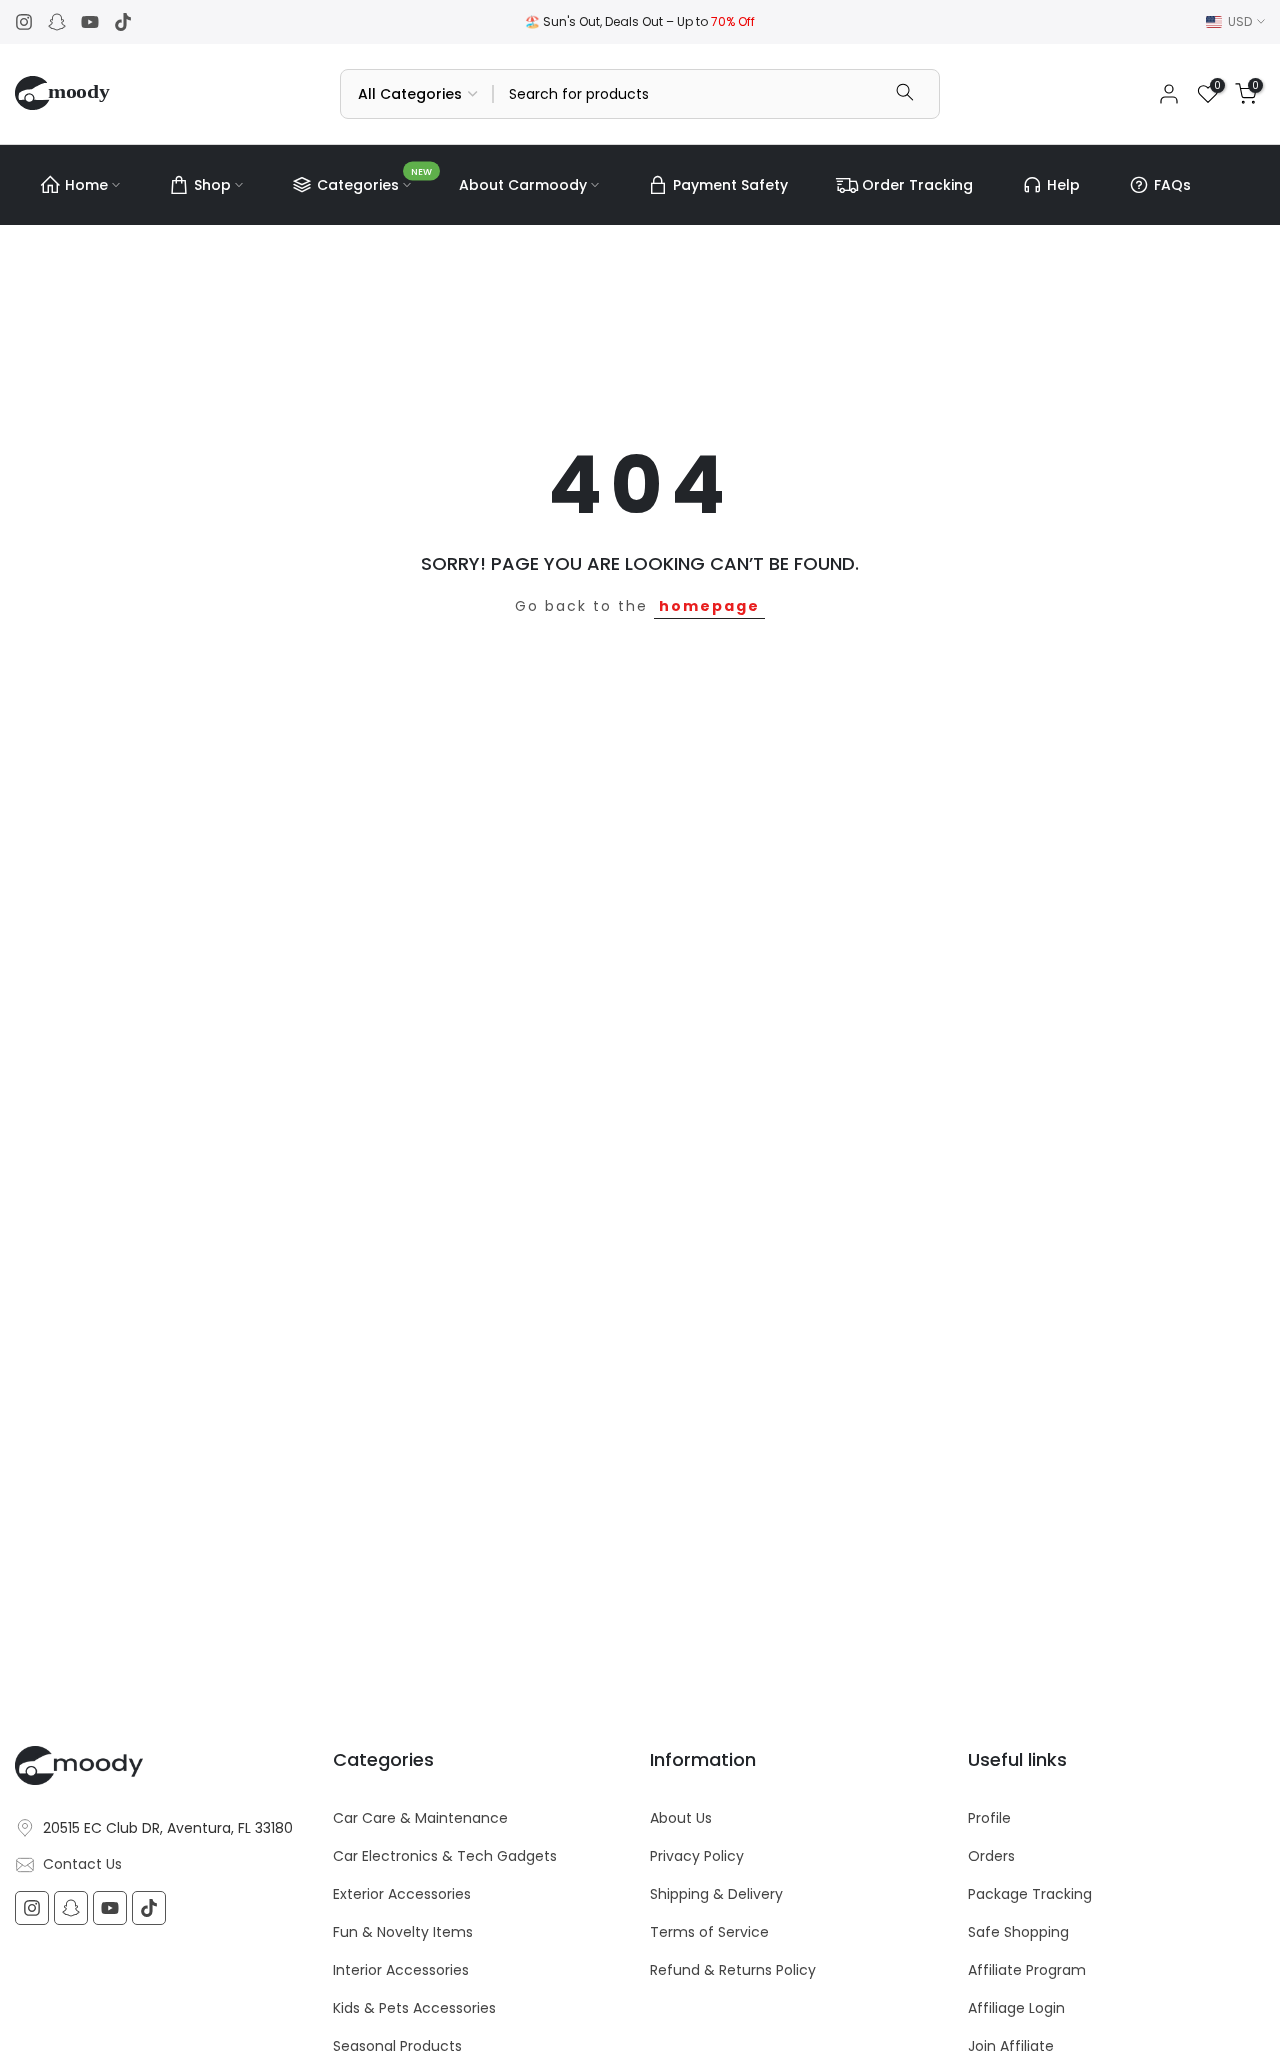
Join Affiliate (1011, 2046)
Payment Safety (730, 185)
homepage (709, 606)
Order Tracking (917, 185)
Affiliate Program (1027, 1970)
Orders (991, 1856)
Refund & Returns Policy (733, 1970)
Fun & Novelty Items (403, 1932)
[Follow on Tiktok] (123, 22)
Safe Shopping (1018, 1932)
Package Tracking (1030, 1894)
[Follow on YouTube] (90, 22)
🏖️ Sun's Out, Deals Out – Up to (640, 21)
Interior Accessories (401, 1970)
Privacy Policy (697, 1856)
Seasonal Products (397, 2046)
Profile (989, 1818)
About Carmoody (523, 185)
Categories (374, 182)
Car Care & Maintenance (420, 1818)
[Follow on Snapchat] (57, 22)
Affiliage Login (1016, 2008)
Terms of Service (709, 1932)
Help (1063, 185)
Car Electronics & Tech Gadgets (445, 1856)
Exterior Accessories (402, 1894)
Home (86, 185)
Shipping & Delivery (716, 1894)
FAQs (1172, 185)
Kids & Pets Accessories (414, 2008)
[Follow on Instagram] (24, 22)
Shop (212, 185)
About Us (681, 1818)
